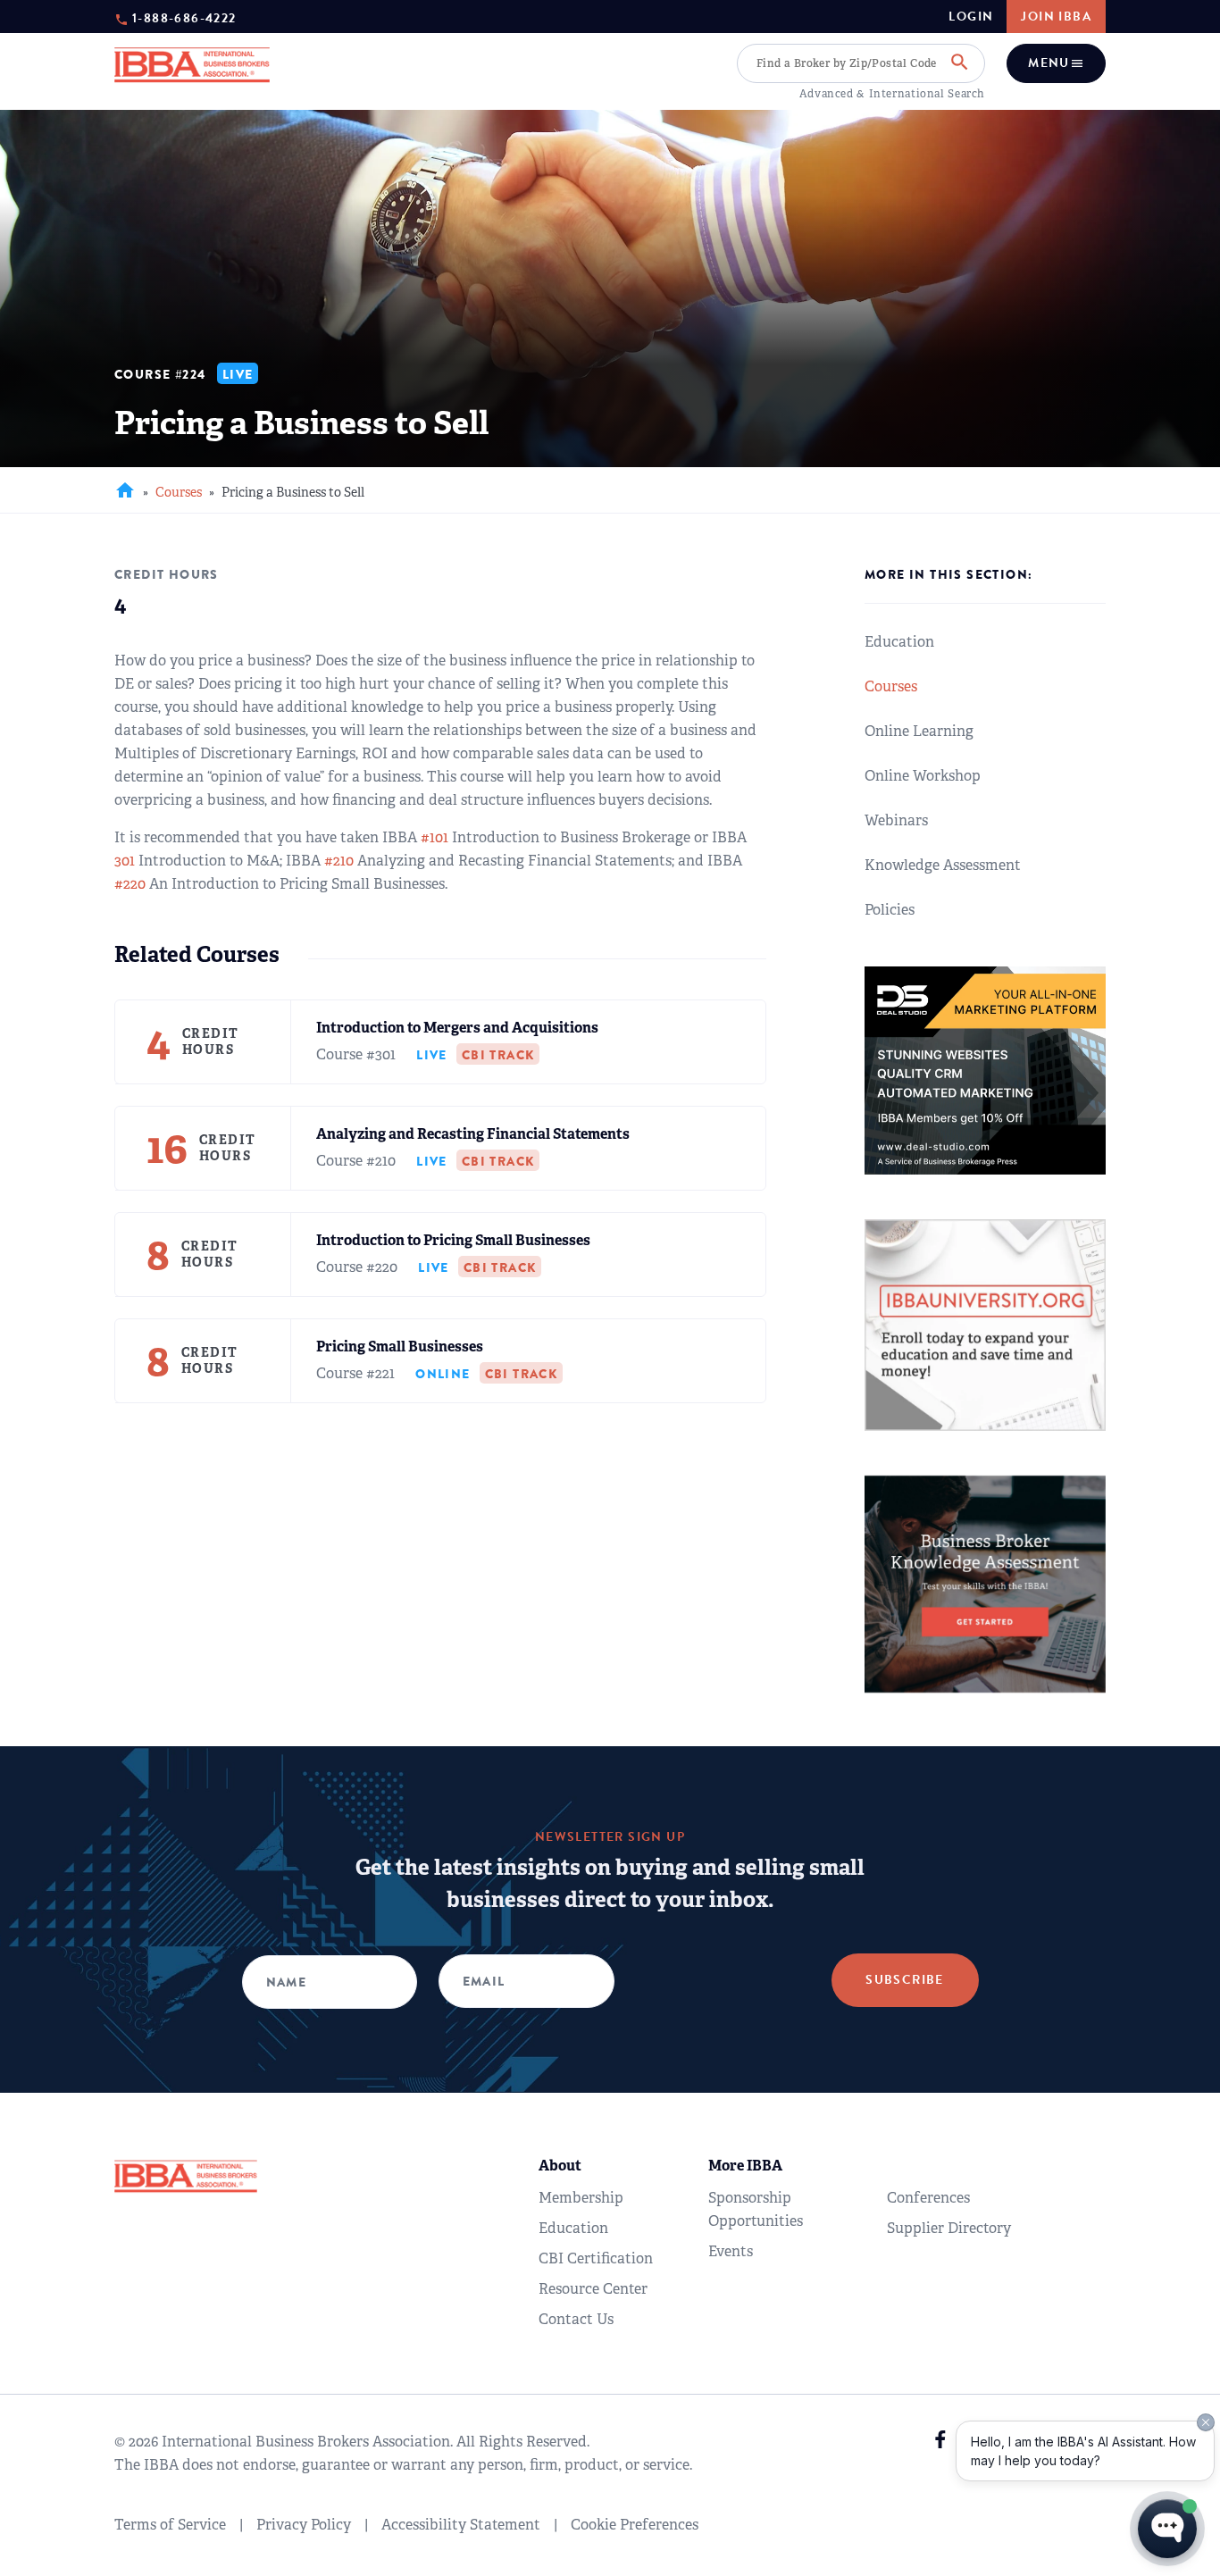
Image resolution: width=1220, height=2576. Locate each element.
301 (125, 861)
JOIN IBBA (1056, 17)
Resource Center (593, 2289)
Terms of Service (170, 2525)
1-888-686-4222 (184, 17)
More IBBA (745, 2166)
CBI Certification (596, 2258)
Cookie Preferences (635, 2525)
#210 (339, 861)
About (560, 2166)
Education (899, 642)
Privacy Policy (304, 2525)
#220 (130, 884)
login (971, 17)
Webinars (896, 820)
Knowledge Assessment (943, 865)
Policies (890, 910)
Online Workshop (923, 776)
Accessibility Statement (461, 2525)
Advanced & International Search (892, 94)
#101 (435, 837)
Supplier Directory (949, 2228)
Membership (581, 2198)
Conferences (928, 2198)
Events (731, 2251)
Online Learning (919, 731)
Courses (179, 492)
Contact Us (576, 2319)
